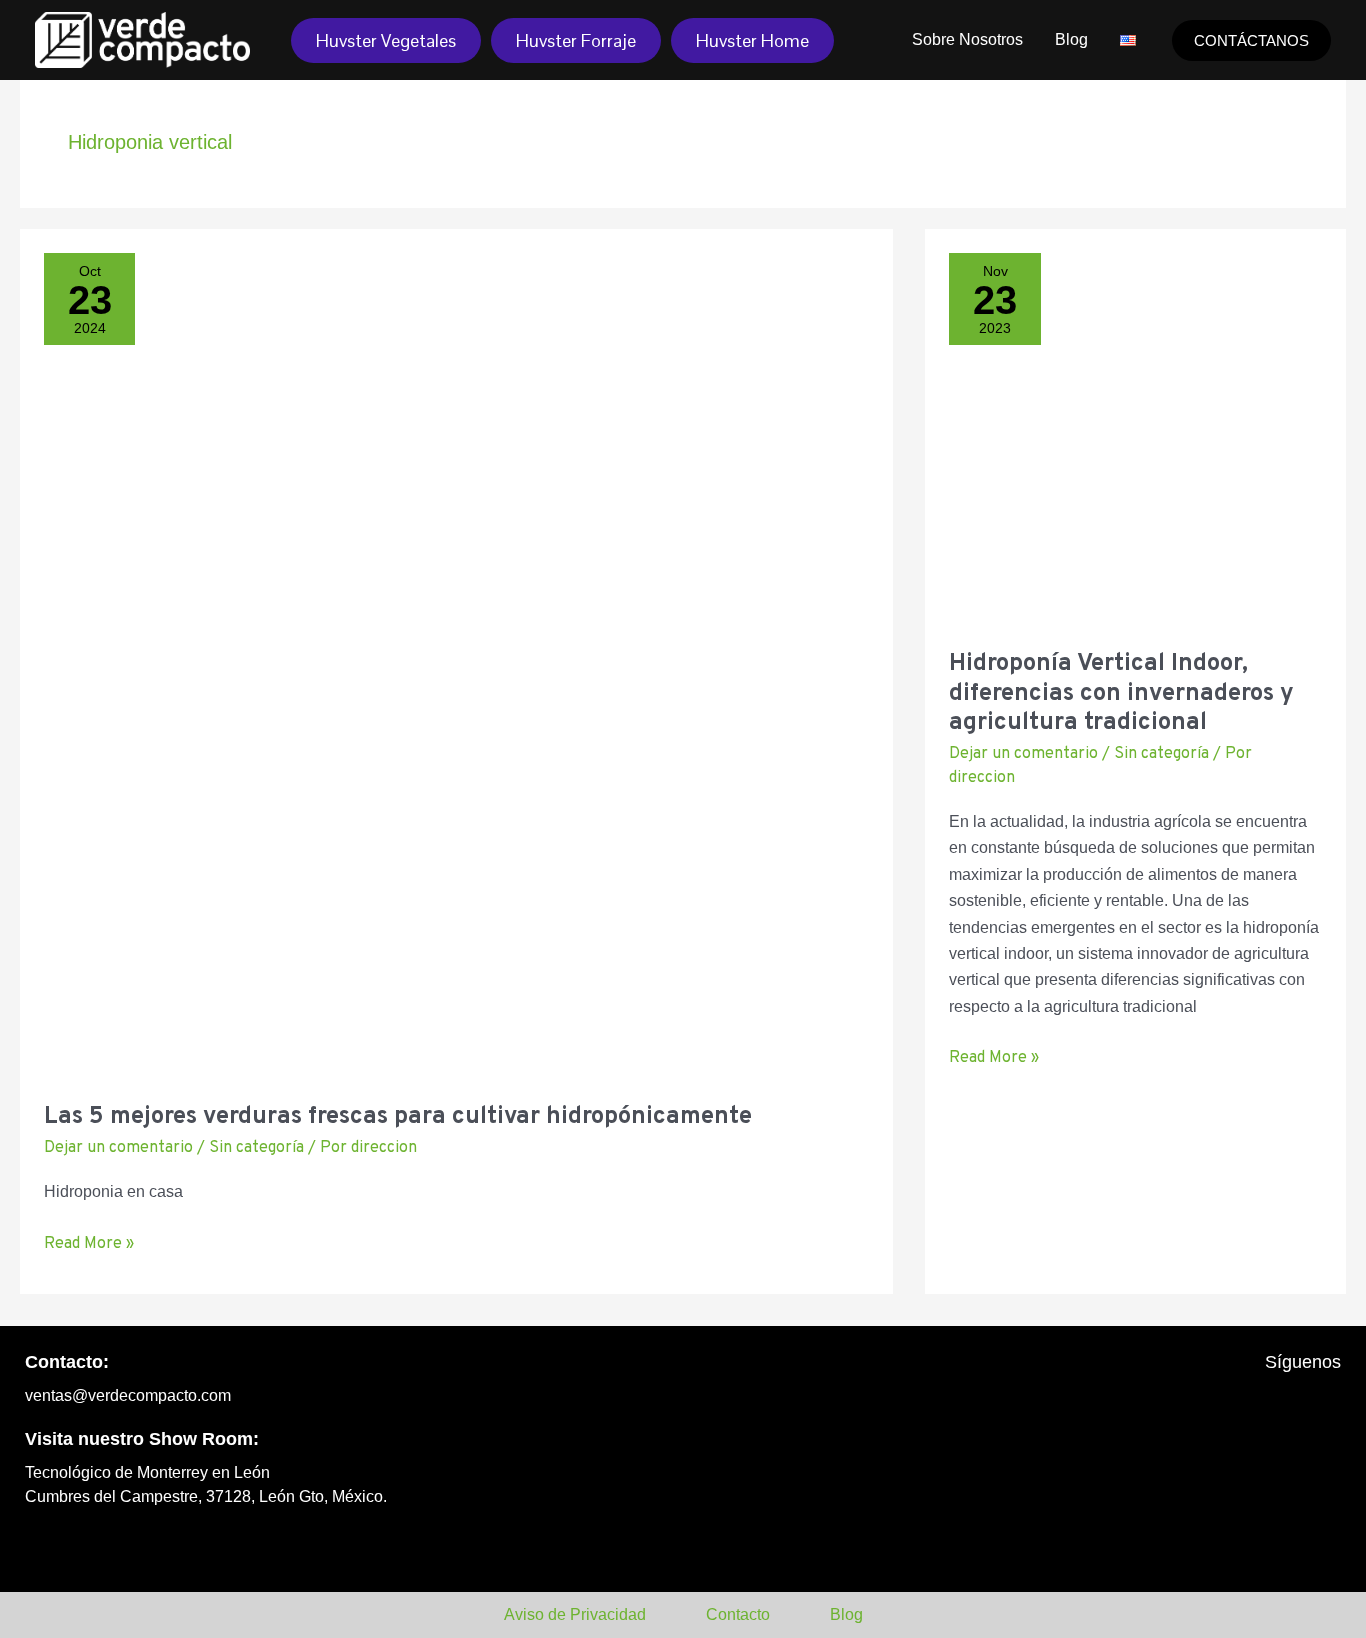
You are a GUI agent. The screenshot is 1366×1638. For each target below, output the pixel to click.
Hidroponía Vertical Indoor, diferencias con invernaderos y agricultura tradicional (1121, 693)
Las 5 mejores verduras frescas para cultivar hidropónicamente (398, 1117)
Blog (1071, 39)
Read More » (89, 1242)
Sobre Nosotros (967, 39)
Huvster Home (752, 40)
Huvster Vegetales (386, 40)
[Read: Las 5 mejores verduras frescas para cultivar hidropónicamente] (456, 664)
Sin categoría (256, 1148)
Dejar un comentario (118, 1148)
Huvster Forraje (576, 40)
